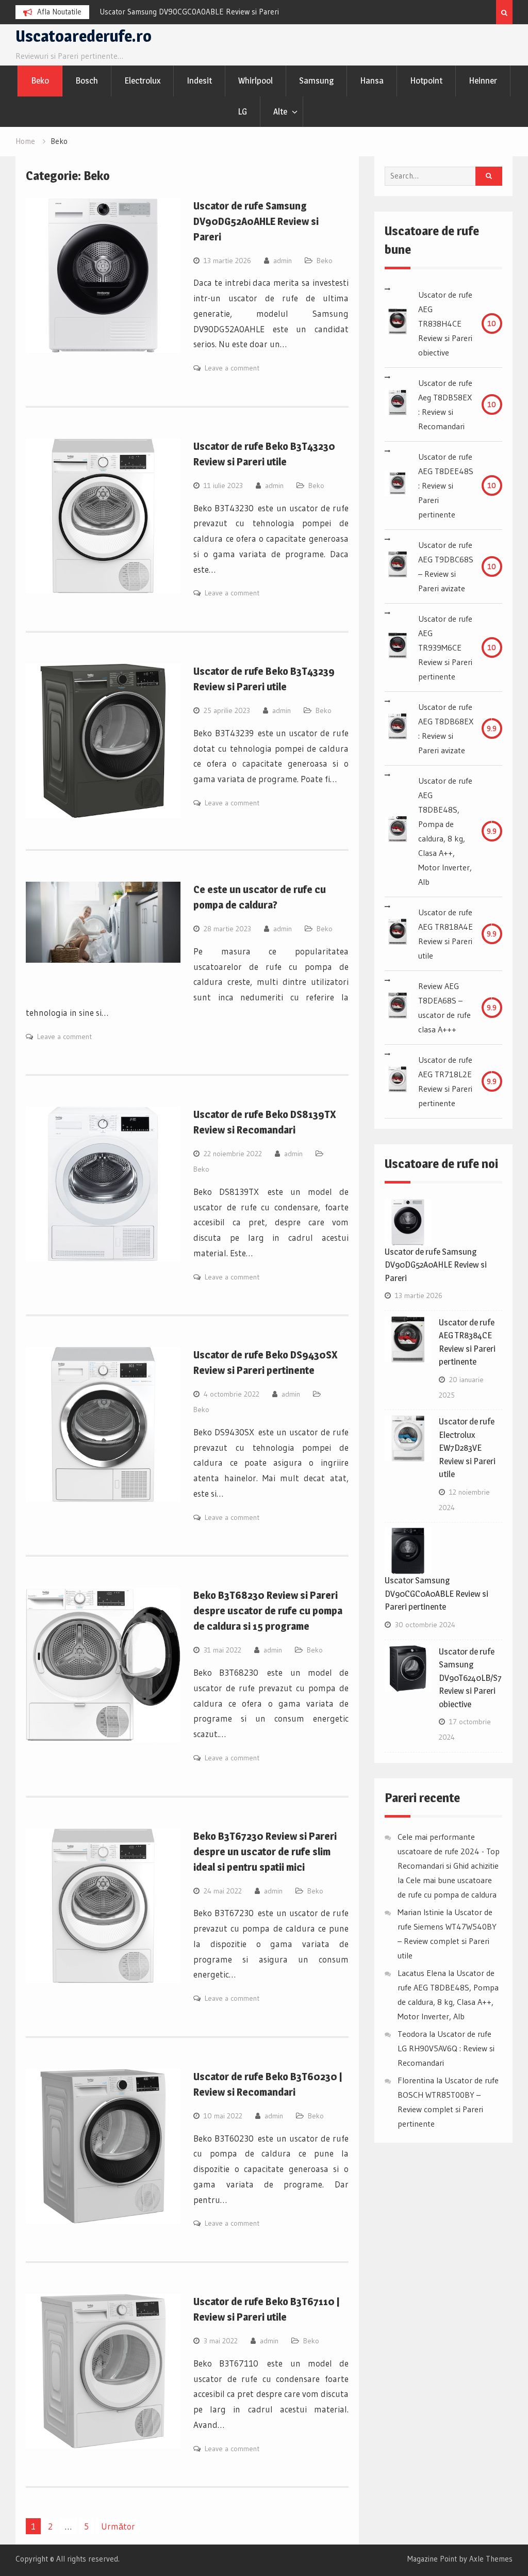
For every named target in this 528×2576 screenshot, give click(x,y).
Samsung (316, 80)
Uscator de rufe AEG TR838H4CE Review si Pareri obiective (445, 323)
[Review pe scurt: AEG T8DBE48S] (398, 831)
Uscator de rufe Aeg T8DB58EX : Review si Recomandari (445, 404)
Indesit (199, 80)
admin (283, 261)
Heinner (483, 80)
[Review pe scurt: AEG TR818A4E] (398, 934)
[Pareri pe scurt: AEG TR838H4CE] (398, 323)
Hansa (372, 80)
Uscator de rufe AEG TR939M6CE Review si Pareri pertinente (445, 647)
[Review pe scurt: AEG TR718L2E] (398, 1081)
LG (242, 111)
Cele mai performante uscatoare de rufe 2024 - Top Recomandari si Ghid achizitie (449, 1851)
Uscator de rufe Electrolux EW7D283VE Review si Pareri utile (467, 1448)
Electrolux (142, 80)
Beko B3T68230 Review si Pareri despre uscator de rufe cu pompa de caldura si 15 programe (268, 1611)
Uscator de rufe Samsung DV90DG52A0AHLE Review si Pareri (256, 221)
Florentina (416, 2080)
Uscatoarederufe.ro (84, 36)
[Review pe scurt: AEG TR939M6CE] (398, 647)
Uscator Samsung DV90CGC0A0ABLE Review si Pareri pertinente (436, 1593)
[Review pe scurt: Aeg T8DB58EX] (398, 404)
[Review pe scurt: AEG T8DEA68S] (398, 1008)
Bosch (87, 80)
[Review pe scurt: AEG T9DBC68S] (398, 566)
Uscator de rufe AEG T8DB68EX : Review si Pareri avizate (446, 728)
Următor (118, 2526)
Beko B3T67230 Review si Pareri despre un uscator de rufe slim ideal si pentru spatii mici (265, 1852)
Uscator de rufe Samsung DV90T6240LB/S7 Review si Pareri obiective (470, 1678)
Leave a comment (232, 368)
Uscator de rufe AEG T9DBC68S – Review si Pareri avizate (446, 566)
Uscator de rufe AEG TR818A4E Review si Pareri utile (445, 934)
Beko (40, 80)
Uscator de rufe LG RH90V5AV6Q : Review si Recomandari (446, 2048)
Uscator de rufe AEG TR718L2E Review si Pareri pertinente (445, 1081)
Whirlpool (255, 80)
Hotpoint (426, 80)
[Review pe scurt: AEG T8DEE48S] (398, 485)
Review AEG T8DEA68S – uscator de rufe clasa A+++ (444, 1008)
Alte (280, 111)
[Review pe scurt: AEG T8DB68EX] (398, 728)
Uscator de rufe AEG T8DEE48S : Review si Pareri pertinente (446, 485)
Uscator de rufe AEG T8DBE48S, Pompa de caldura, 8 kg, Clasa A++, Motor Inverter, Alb (445, 831)
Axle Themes (491, 2559)
